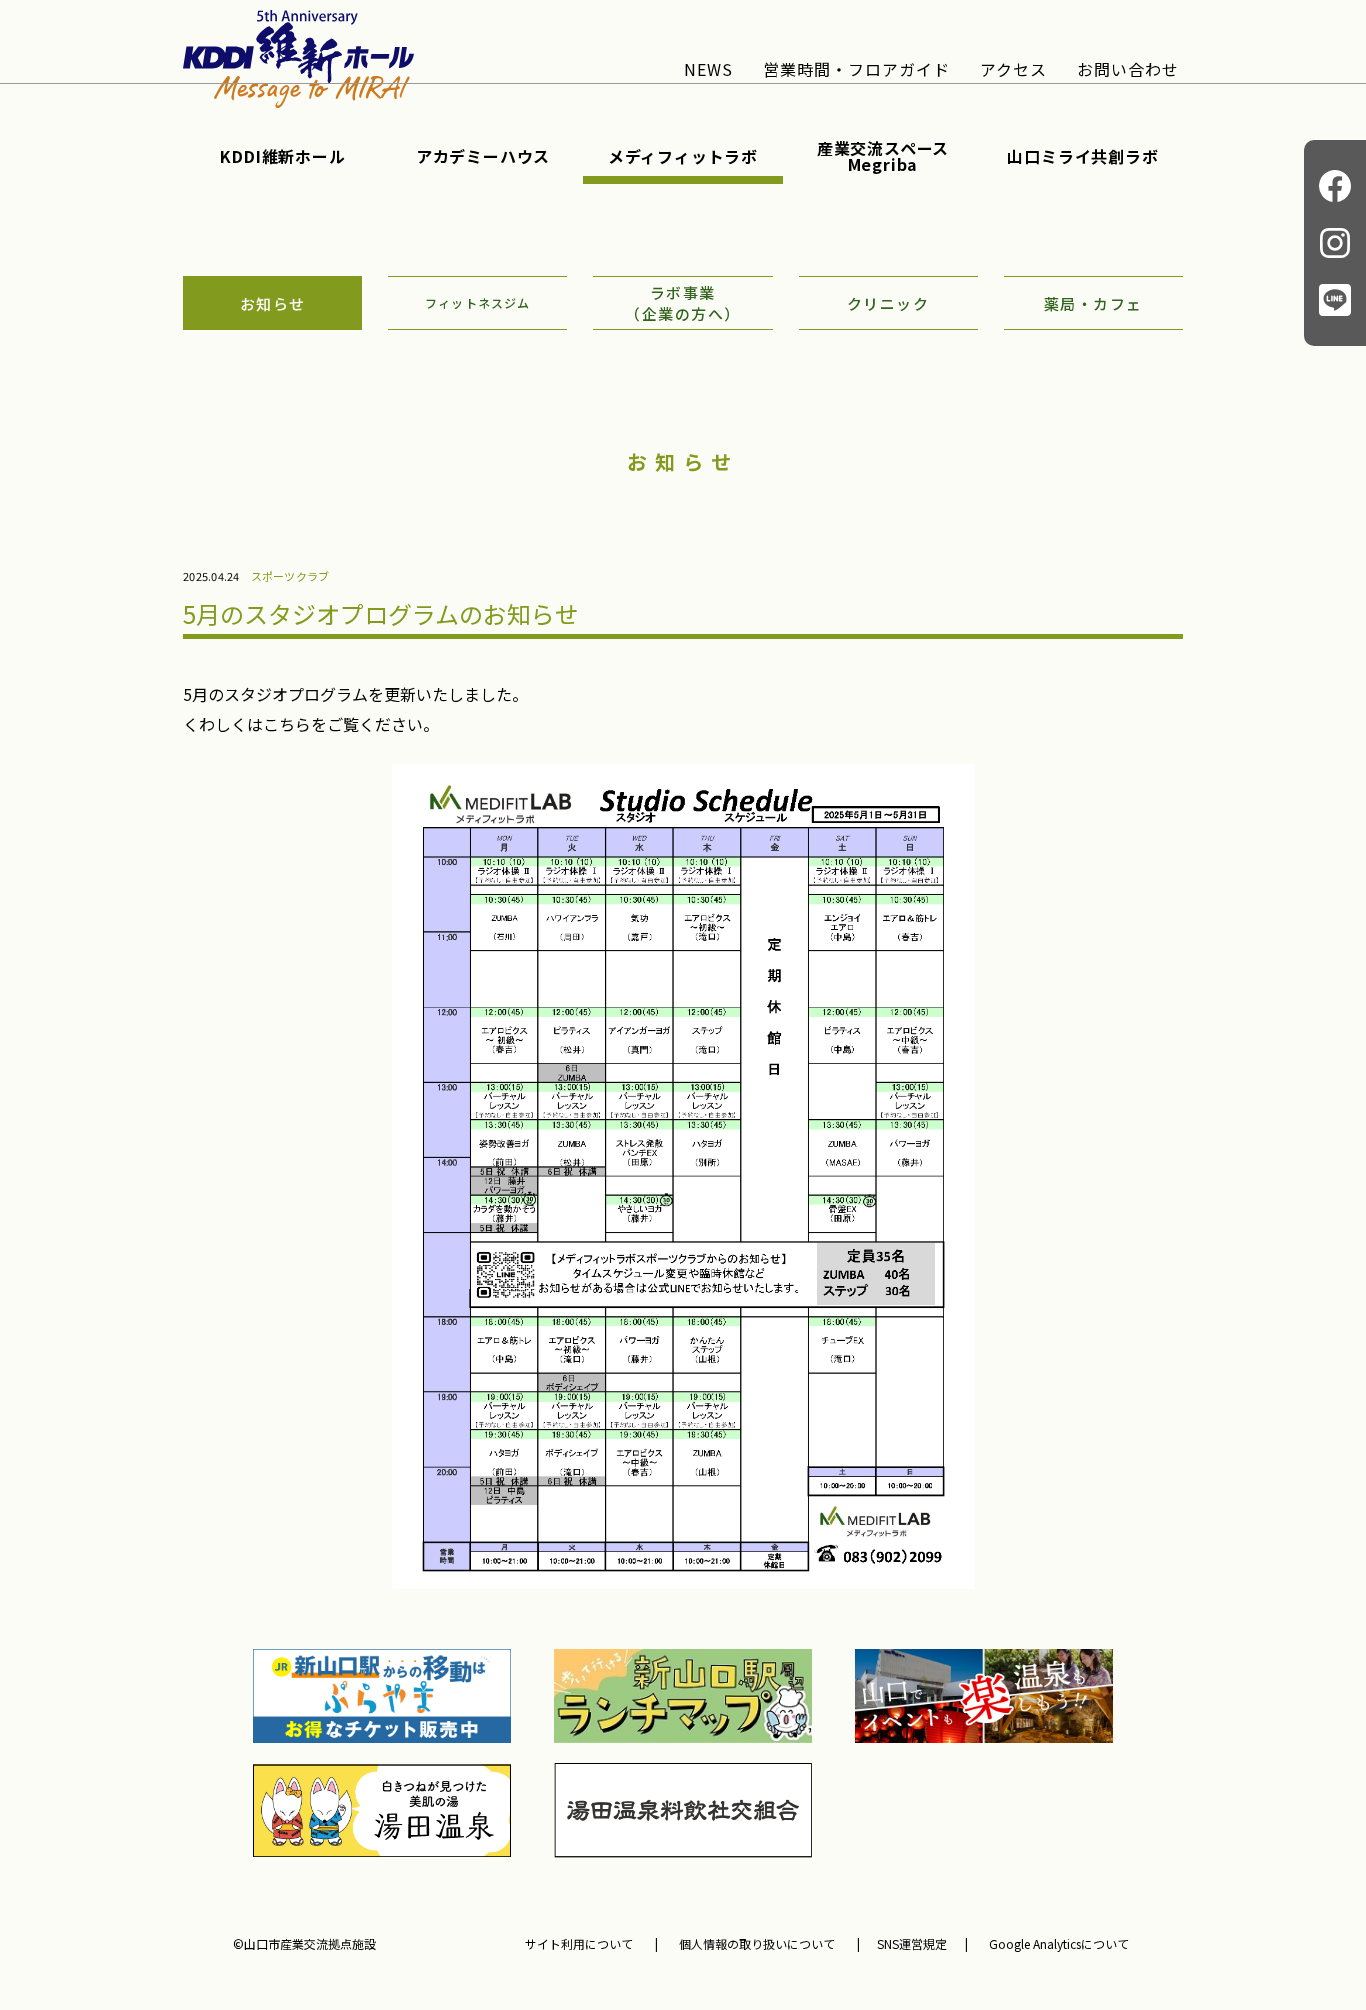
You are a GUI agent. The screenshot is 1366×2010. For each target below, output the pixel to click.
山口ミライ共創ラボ (1082, 156)
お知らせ (273, 303)
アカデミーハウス (483, 156)
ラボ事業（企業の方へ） (683, 303)
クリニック (888, 303)
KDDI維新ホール (282, 156)
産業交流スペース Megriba (883, 156)
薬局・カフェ (1093, 303)
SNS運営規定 (912, 1944)
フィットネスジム (478, 302)
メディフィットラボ (683, 156)
